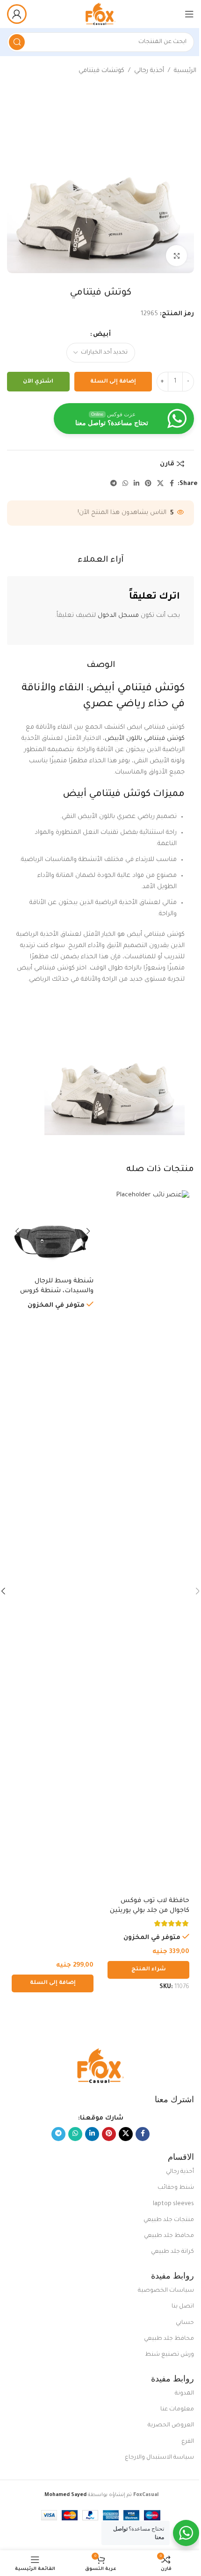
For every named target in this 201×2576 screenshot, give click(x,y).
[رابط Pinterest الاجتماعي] (148, 484)
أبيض (102, 335)
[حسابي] (17, 14)
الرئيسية (185, 71)
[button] (53, 1983)
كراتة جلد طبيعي (172, 2252)
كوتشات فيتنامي (101, 71)
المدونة (184, 2394)
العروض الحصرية (171, 2425)
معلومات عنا (177, 2410)
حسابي (185, 2323)
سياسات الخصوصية (166, 2291)
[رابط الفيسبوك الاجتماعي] (172, 484)
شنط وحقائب (176, 2188)
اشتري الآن (38, 382)
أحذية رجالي (149, 71)
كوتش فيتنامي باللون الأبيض (145, 739)
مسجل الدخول (118, 616)
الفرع (188, 2442)
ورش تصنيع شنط (169, 2355)
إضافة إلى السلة (113, 382)
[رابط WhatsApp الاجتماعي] (125, 484)
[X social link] (160, 484)
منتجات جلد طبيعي (169, 2220)
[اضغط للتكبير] (176, 256)
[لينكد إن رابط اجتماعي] (136, 484)
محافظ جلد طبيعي (169, 2236)
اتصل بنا (183, 2307)
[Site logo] (100, 14)
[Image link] (100, 2066)
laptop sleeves (173, 2204)
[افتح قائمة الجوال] (189, 14)
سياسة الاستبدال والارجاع (159, 2458)
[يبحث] (17, 42)
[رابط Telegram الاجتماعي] (114, 484)
